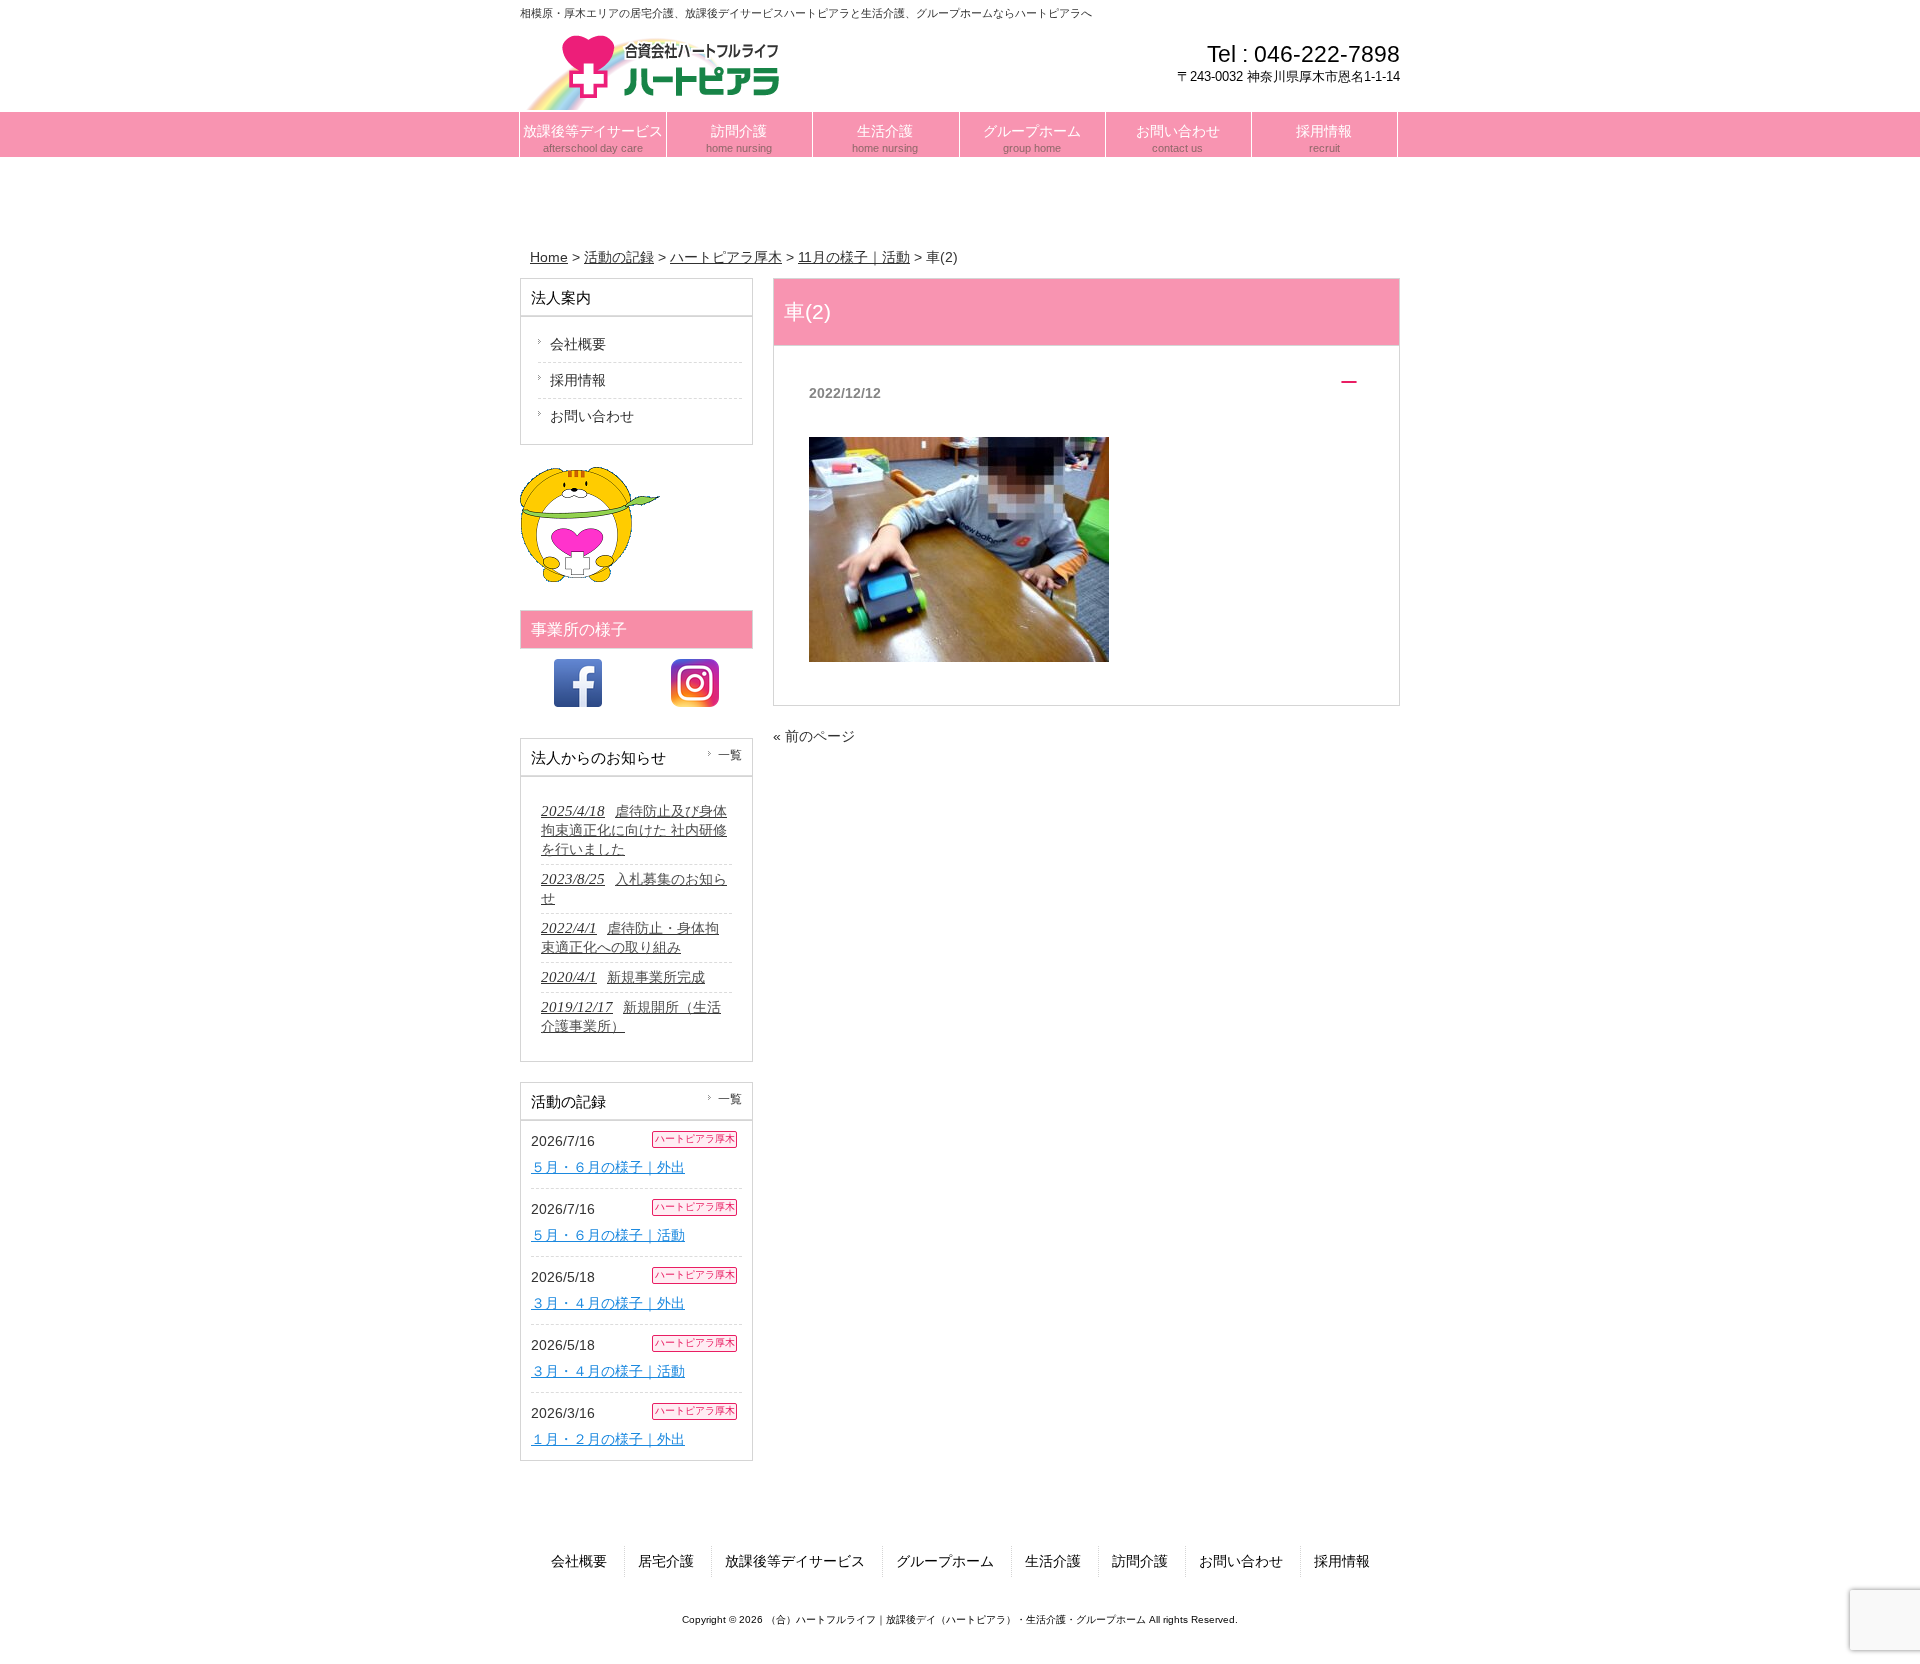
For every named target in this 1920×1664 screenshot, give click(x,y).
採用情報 (578, 380)
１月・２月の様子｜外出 (608, 1439)
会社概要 (578, 344)
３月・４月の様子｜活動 (608, 1371)
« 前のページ (814, 736)
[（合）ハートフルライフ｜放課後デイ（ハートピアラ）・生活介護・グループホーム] (659, 69)
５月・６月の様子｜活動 (608, 1235)
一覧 (730, 755)
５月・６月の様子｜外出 (608, 1167)
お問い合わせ (592, 416)
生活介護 (1053, 1561)
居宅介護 (666, 1561)
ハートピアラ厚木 (695, 1138)
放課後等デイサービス (795, 1561)
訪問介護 (1140, 1561)
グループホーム (945, 1561)
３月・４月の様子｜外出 (608, 1303)
